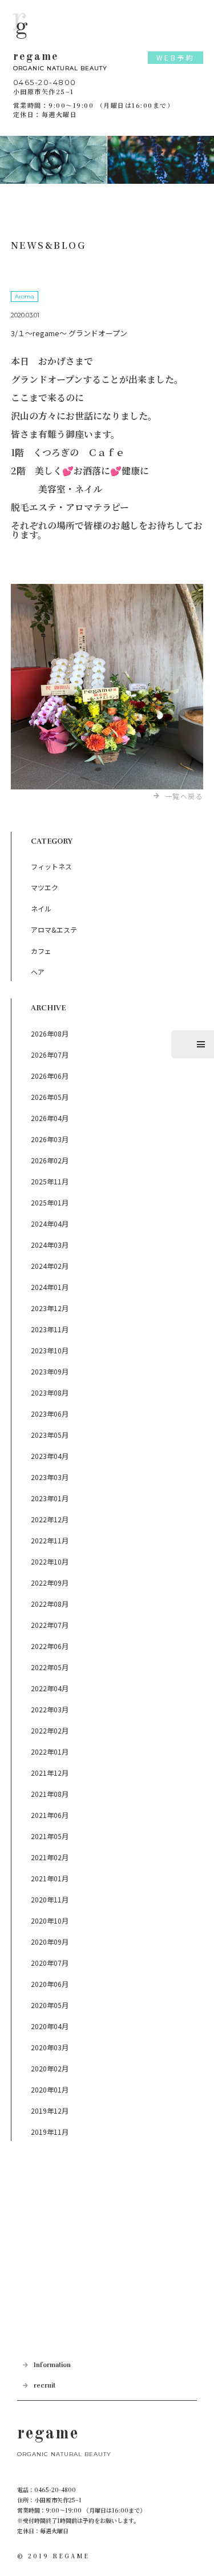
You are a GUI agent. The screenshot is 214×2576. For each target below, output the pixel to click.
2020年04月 (50, 2026)
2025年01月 (50, 1202)
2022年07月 (50, 1625)
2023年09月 (50, 1371)
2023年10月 (50, 1350)
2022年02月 (50, 1730)
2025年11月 (50, 1181)
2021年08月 (50, 1794)
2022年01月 (50, 1751)
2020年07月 (50, 1963)
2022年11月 (50, 1540)
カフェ (41, 951)
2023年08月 (50, 1392)
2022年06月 (50, 1646)
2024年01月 (50, 1287)
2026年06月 (50, 1076)
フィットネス (51, 866)
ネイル (41, 908)
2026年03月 (50, 1139)
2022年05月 (50, 1667)
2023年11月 (50, 1329)
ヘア (38, 972)
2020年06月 (50, 1984)
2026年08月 (50, 1033)
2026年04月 (50, 1118)
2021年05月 (50, 1836)
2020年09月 (50, 1942)
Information (52, 2365)
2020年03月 (50, 2047)
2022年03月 (50, 1709)
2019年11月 (50, 2132)
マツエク (45, 887)
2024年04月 (50, 1224)
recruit (45, 2386)
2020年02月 (50, 2068)
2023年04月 (50, 1456)
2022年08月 (50, 1604)
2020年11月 (50, 1899)
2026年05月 (50, 1097)
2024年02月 (50, 1266)
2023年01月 (50, 1498)
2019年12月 (50, 2111)
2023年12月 (50, 1308)
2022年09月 (50, 1583)
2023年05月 (50, 1435)
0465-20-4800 (45, 82)
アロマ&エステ (54, 930)
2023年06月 (50, 1414)
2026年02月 (50, 1160)
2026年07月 (50, 1055)
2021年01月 (50, 1878)
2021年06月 (50, 1815)
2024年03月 (50, 1245)
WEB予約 (176, 57)
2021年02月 (50, 1857)
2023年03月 (50, 1477)
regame (60, 62)
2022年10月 (50, 1561)
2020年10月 (50, 1920)
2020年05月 (50, 2005)
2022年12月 (50, 1519)
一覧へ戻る (184, 796)
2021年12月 (50, 1773)
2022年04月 (50, 1688)
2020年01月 (50, 2089)
